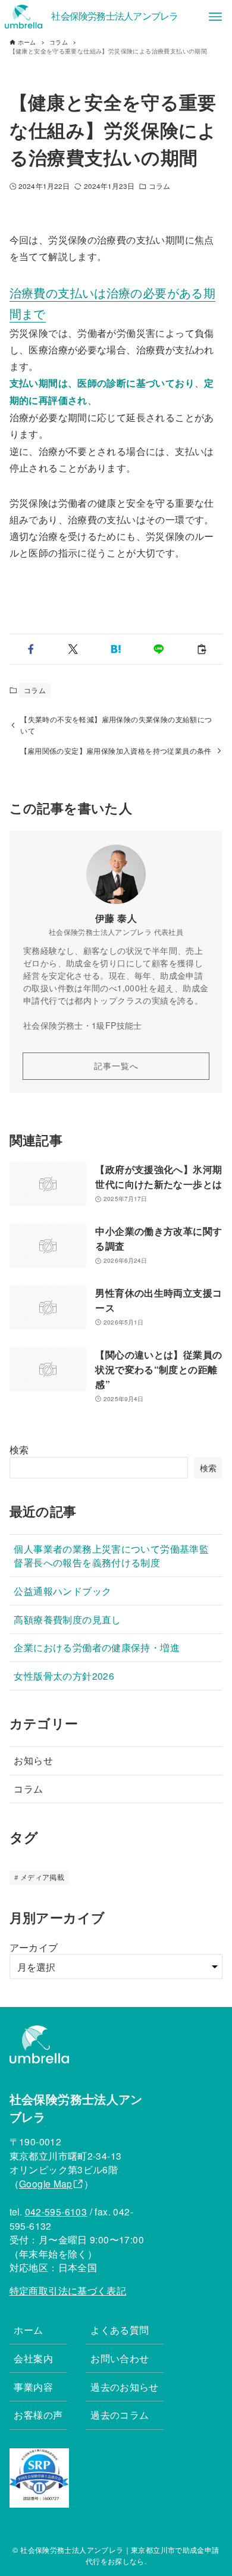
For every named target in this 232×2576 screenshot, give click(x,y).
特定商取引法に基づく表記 (68, 2290)
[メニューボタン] (215, 17)
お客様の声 (38, 2414)
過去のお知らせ (125, 2387)
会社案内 (33, 2358)
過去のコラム (120, 2414)
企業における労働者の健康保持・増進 (97, 1647)
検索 (19, 1450)
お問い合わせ (120, 2358)
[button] (31, 649)
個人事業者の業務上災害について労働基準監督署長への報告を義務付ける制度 (111, 1555)
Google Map (46, 2183)
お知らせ (33, 1760)
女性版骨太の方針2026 (64, 1676)
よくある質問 (120, 2330)
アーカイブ (34, 1947)
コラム (159, 186)
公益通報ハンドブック (62, 1591)
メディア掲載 (42, 1877)
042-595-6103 (56, 2211)
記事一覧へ (116, 1066)
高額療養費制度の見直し (67, 1619)
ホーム (28, 2330)
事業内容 (33, 2387)
